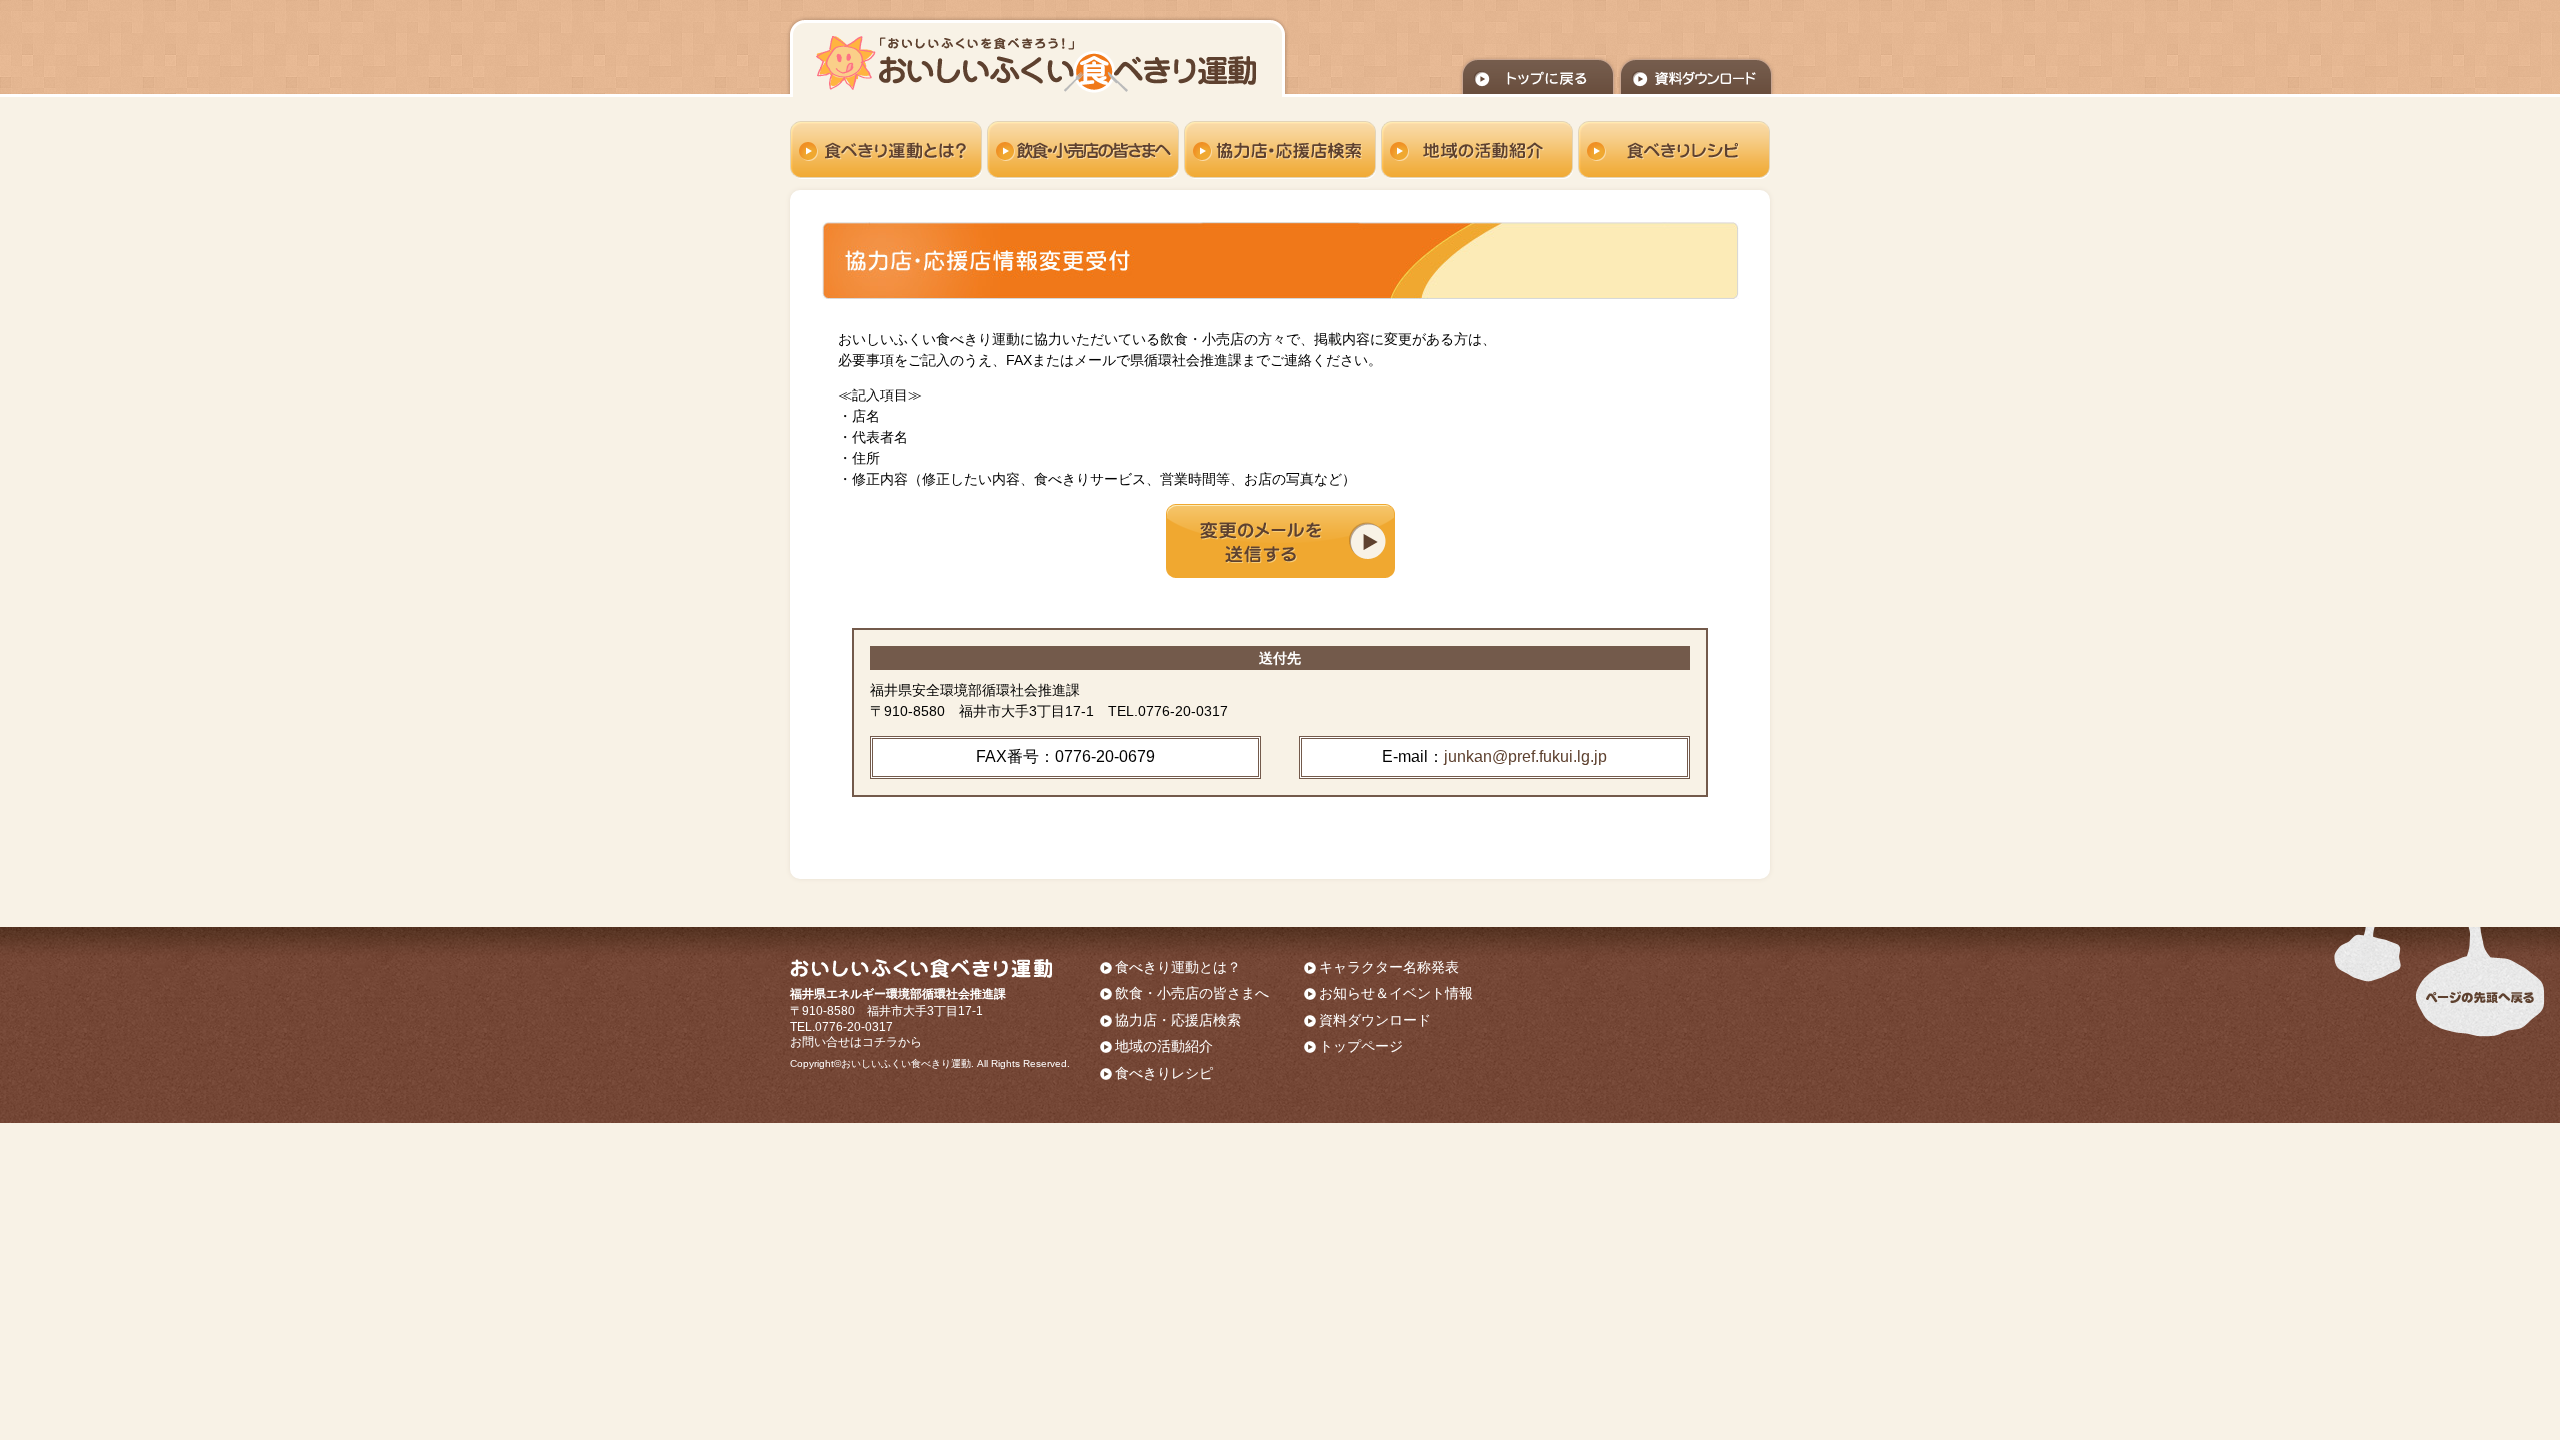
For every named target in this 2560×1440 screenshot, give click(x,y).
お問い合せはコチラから (856, 1042)
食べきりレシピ (1164, 1073)
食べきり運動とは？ (1178, 967)
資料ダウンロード (1375, 1020)
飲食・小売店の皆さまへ (1192, 993)
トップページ (1361, 1046)
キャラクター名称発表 (1389, 967)
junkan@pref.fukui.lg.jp (1525, 756)
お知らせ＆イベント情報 (1396, 993)
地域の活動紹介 (1164, 1046)
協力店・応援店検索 (1178, 1020)
